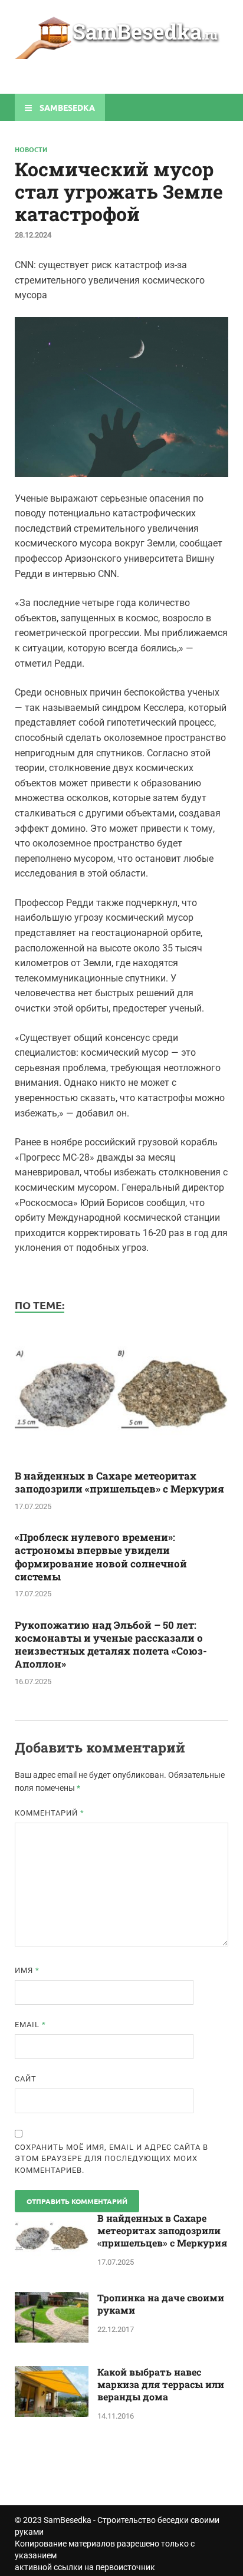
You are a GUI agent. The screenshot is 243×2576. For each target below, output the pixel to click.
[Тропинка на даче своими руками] (52, 2299)
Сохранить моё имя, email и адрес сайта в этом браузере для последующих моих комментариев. (111, 2159)
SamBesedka (68, 2520)
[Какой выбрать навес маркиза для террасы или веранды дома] (52, 2373)
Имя (27, 1970)
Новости (31, 149)
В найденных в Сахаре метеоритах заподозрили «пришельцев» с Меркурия (119, 1482)
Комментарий (50, 1813)
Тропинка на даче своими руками (161, 2304)
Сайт (26, 2079)
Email (30, 2025)
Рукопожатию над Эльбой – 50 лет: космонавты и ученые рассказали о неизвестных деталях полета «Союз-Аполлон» (111, 1644)
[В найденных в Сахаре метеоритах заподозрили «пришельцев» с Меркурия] (121, 1462)
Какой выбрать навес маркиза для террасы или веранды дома (161, 2384)
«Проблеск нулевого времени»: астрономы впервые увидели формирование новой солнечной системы (101, 1557)
